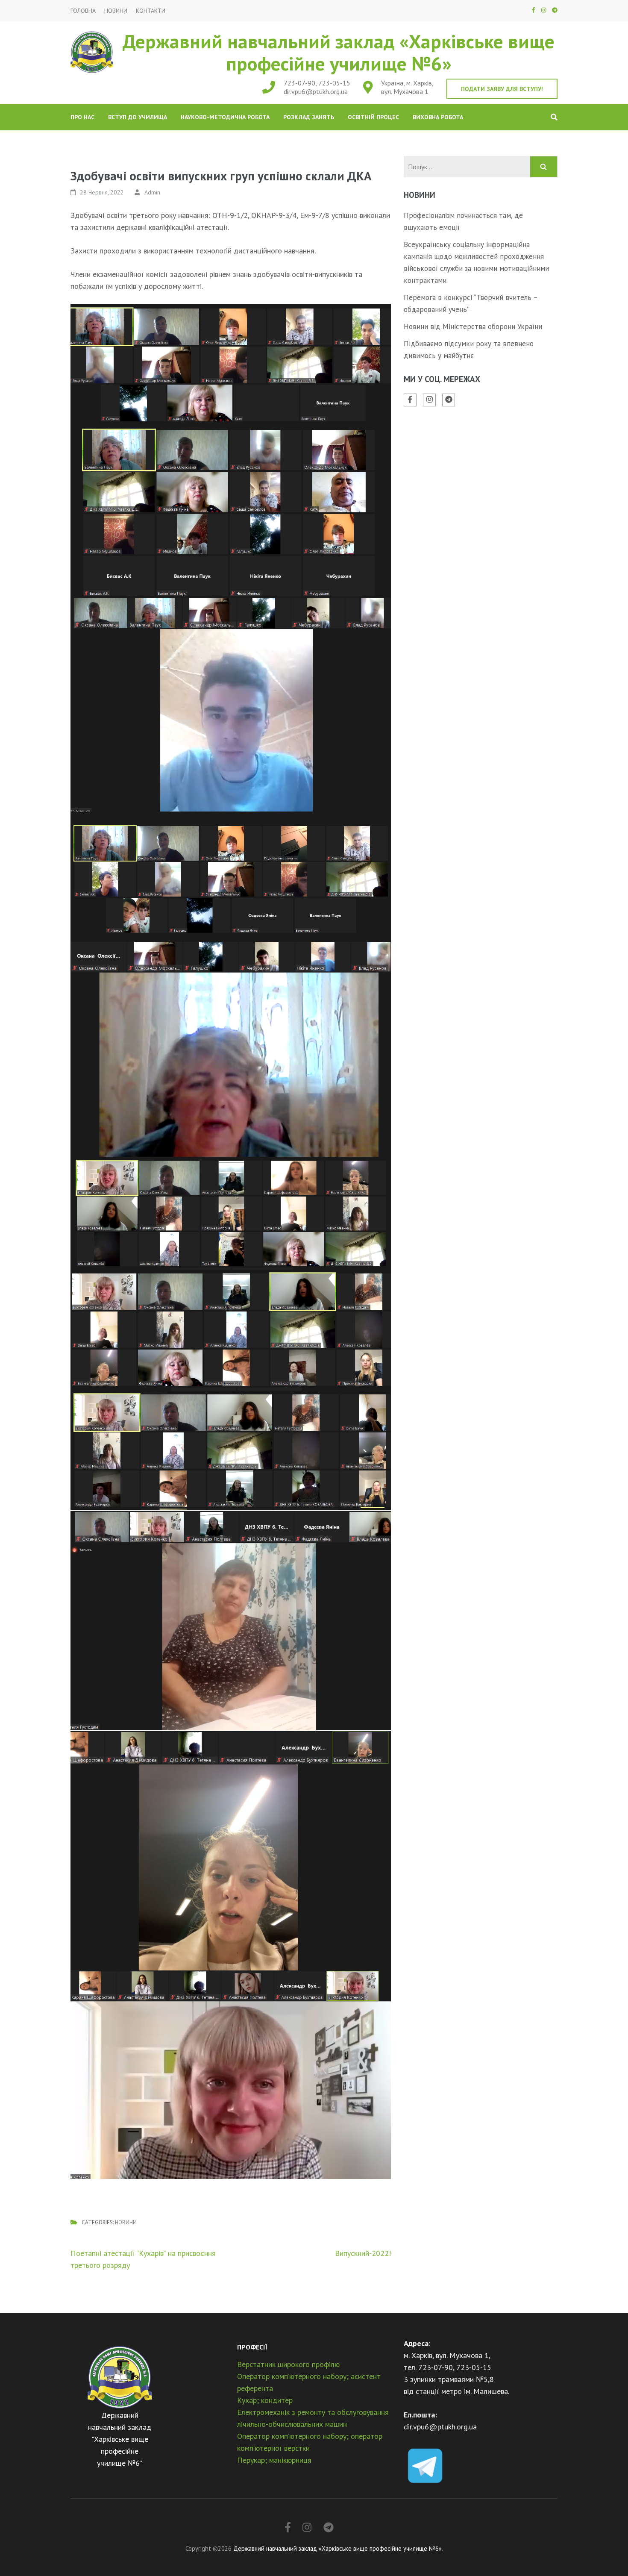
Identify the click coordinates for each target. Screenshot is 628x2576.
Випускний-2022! (363, 2253)
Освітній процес (373, 117)
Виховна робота (438, 117)
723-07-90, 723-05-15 (317, 83)
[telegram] (555, 10)
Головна (83, 11)
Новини (116, 11)
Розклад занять (309, 117)
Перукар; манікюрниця (274, 2460)
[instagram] (544, 10)
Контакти (151, 11)
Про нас (82, 117)
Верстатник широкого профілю (288, 2364)
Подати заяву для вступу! (502, 89)
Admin (152, 192)
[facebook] (533, 10)
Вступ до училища (138, 117)
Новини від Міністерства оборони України (473, 326)
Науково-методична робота (225, 117)
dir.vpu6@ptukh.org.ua (316, 91)
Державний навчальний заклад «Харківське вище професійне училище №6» (339, 52)
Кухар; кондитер (265, 2400)
